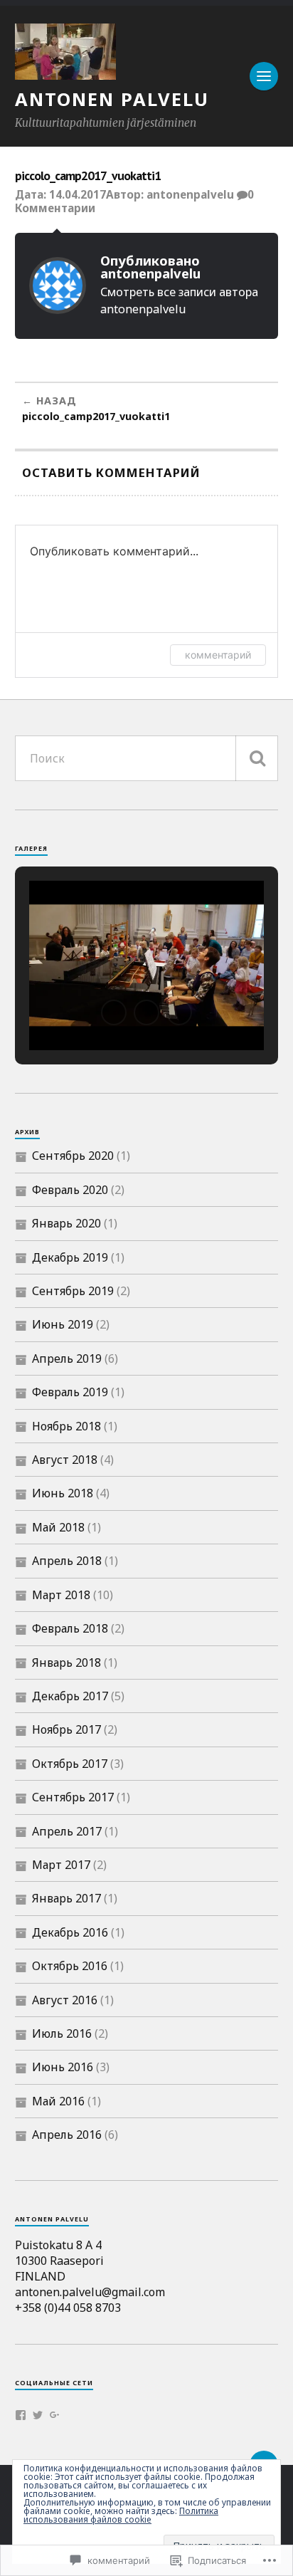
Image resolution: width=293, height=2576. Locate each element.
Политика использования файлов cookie (121, 2515)
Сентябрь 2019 (73, 1291)
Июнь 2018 (63, 1493)
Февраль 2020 (70, 1190)
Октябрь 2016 (70, 1966)
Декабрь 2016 (70, 1932)
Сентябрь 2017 (73, 1797)
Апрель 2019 (67, 1358)
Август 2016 (65, 2000)
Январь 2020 (66, 1223)
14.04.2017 (78, 194)
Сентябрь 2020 (73, 1156)
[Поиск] (257, 758)
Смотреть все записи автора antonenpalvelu (179, 300)
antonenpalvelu (190, 194)
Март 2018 (61, 1595)
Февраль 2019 (70, 1392)
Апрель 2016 (67, 2135)
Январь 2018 (66, 1663)
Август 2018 (65, 1460)
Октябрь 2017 (70, 1764)
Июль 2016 (62, 2033)
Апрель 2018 (67, 1561)
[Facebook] (21, 2415)
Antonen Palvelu (112, 99)
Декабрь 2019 (70, 1257)
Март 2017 (61, 1865)
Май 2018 (58, 1527)
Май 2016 (58, 2101)
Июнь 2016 (63, 2067)
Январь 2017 (66, 1898)
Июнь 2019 (63, 1324)
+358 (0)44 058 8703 (68, 2308)
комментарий (218, 655)
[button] (114, 1012)
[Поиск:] (147, 758)
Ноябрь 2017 (66, 1729)
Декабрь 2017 (70, 1696)
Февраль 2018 (70, 1628)
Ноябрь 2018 (66, 1426)
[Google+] (55, 2415)
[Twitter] (38, 2415)
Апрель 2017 (67, 1831)
